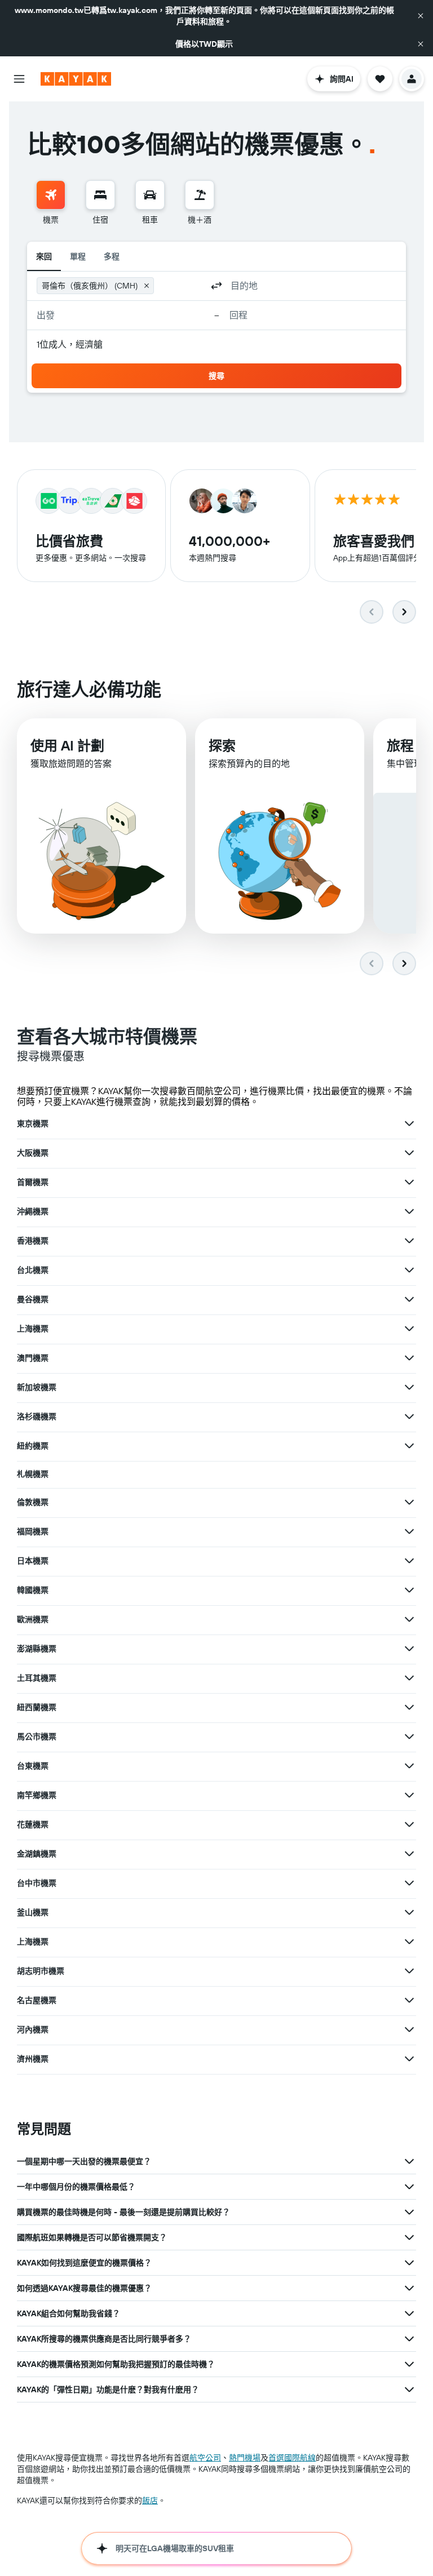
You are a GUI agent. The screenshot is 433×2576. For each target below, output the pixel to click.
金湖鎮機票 (37, 1854)
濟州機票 (33, 2059)
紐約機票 (33, 1446)
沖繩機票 (33, 1211)
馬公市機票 (37, 1736)
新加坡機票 (37, 1387)
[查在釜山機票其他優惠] (409, 1912)
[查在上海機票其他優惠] (409, 1329)
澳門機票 (33, 1358)
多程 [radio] (112, 256)
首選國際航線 (292, 2458)
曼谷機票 (33, 1299)
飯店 (150, 2501)
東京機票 (33, 1123)
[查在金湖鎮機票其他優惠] (409, 1854)
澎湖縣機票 (37, 1649)
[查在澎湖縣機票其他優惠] (409, 1649)
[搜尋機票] (51, 195)
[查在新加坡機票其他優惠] (409, 1387)
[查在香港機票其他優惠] (409, 1241)
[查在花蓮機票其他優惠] (409, 1824)
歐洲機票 (33, 1619)
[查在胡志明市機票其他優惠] (409, 1971)
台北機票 (33, 1270)
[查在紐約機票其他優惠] (409, 1446)
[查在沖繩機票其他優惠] (409, 1211)
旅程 (400, 745)
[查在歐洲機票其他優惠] (409, 1619)
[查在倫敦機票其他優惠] (409, 1502)
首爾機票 (33, 1182)
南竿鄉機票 (37, 1795)
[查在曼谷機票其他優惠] (409, 1299)
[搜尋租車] (150, 195)
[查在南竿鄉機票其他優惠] (409, 1795)
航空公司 (205, 2458)
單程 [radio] (78, 256)
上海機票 (33, 1329)
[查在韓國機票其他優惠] (409, 1590)
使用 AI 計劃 (67, 745)
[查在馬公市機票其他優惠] (409, 1736)
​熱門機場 (245, 2458)
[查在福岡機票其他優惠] (409, 1531)
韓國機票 (33, 1590)
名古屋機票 (37, 2000)
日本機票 (33, 1561)
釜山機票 (33, 1912)
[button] (421, 16)
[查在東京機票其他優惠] (409, 1123)
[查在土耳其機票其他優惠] (409, 1678)
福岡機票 (33, 1531)
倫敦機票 (33, 1502)
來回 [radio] (44, 256)
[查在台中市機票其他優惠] (409, 1883)
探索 (222, 745)
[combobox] (180, 286)
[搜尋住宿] (100, 195)
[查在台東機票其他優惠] (409, 1766)
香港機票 (33, 1241)
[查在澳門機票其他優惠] (409, 1358)
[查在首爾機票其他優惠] (409, 1182)
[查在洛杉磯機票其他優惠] (409, 1416)
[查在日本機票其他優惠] (409, 1561)
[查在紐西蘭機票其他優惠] (409, 1707)
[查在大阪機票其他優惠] (409, 1153)
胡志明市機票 (41, 1971)
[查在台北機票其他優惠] (409, 1270)
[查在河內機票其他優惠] (409, 2029)
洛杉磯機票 (37, 1416)
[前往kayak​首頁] (76, 79)
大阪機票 (33, 1153)
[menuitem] (51, 203)
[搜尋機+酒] (200, 195)
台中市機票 (37, 1883)
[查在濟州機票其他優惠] (409, 2059)
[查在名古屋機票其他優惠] (409, 2000)
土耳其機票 (37, 1678)
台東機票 (33, 1766)
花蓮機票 (33, 1824)
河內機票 (33, 2029)
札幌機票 (33, 1474)
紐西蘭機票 (37, 1707)
